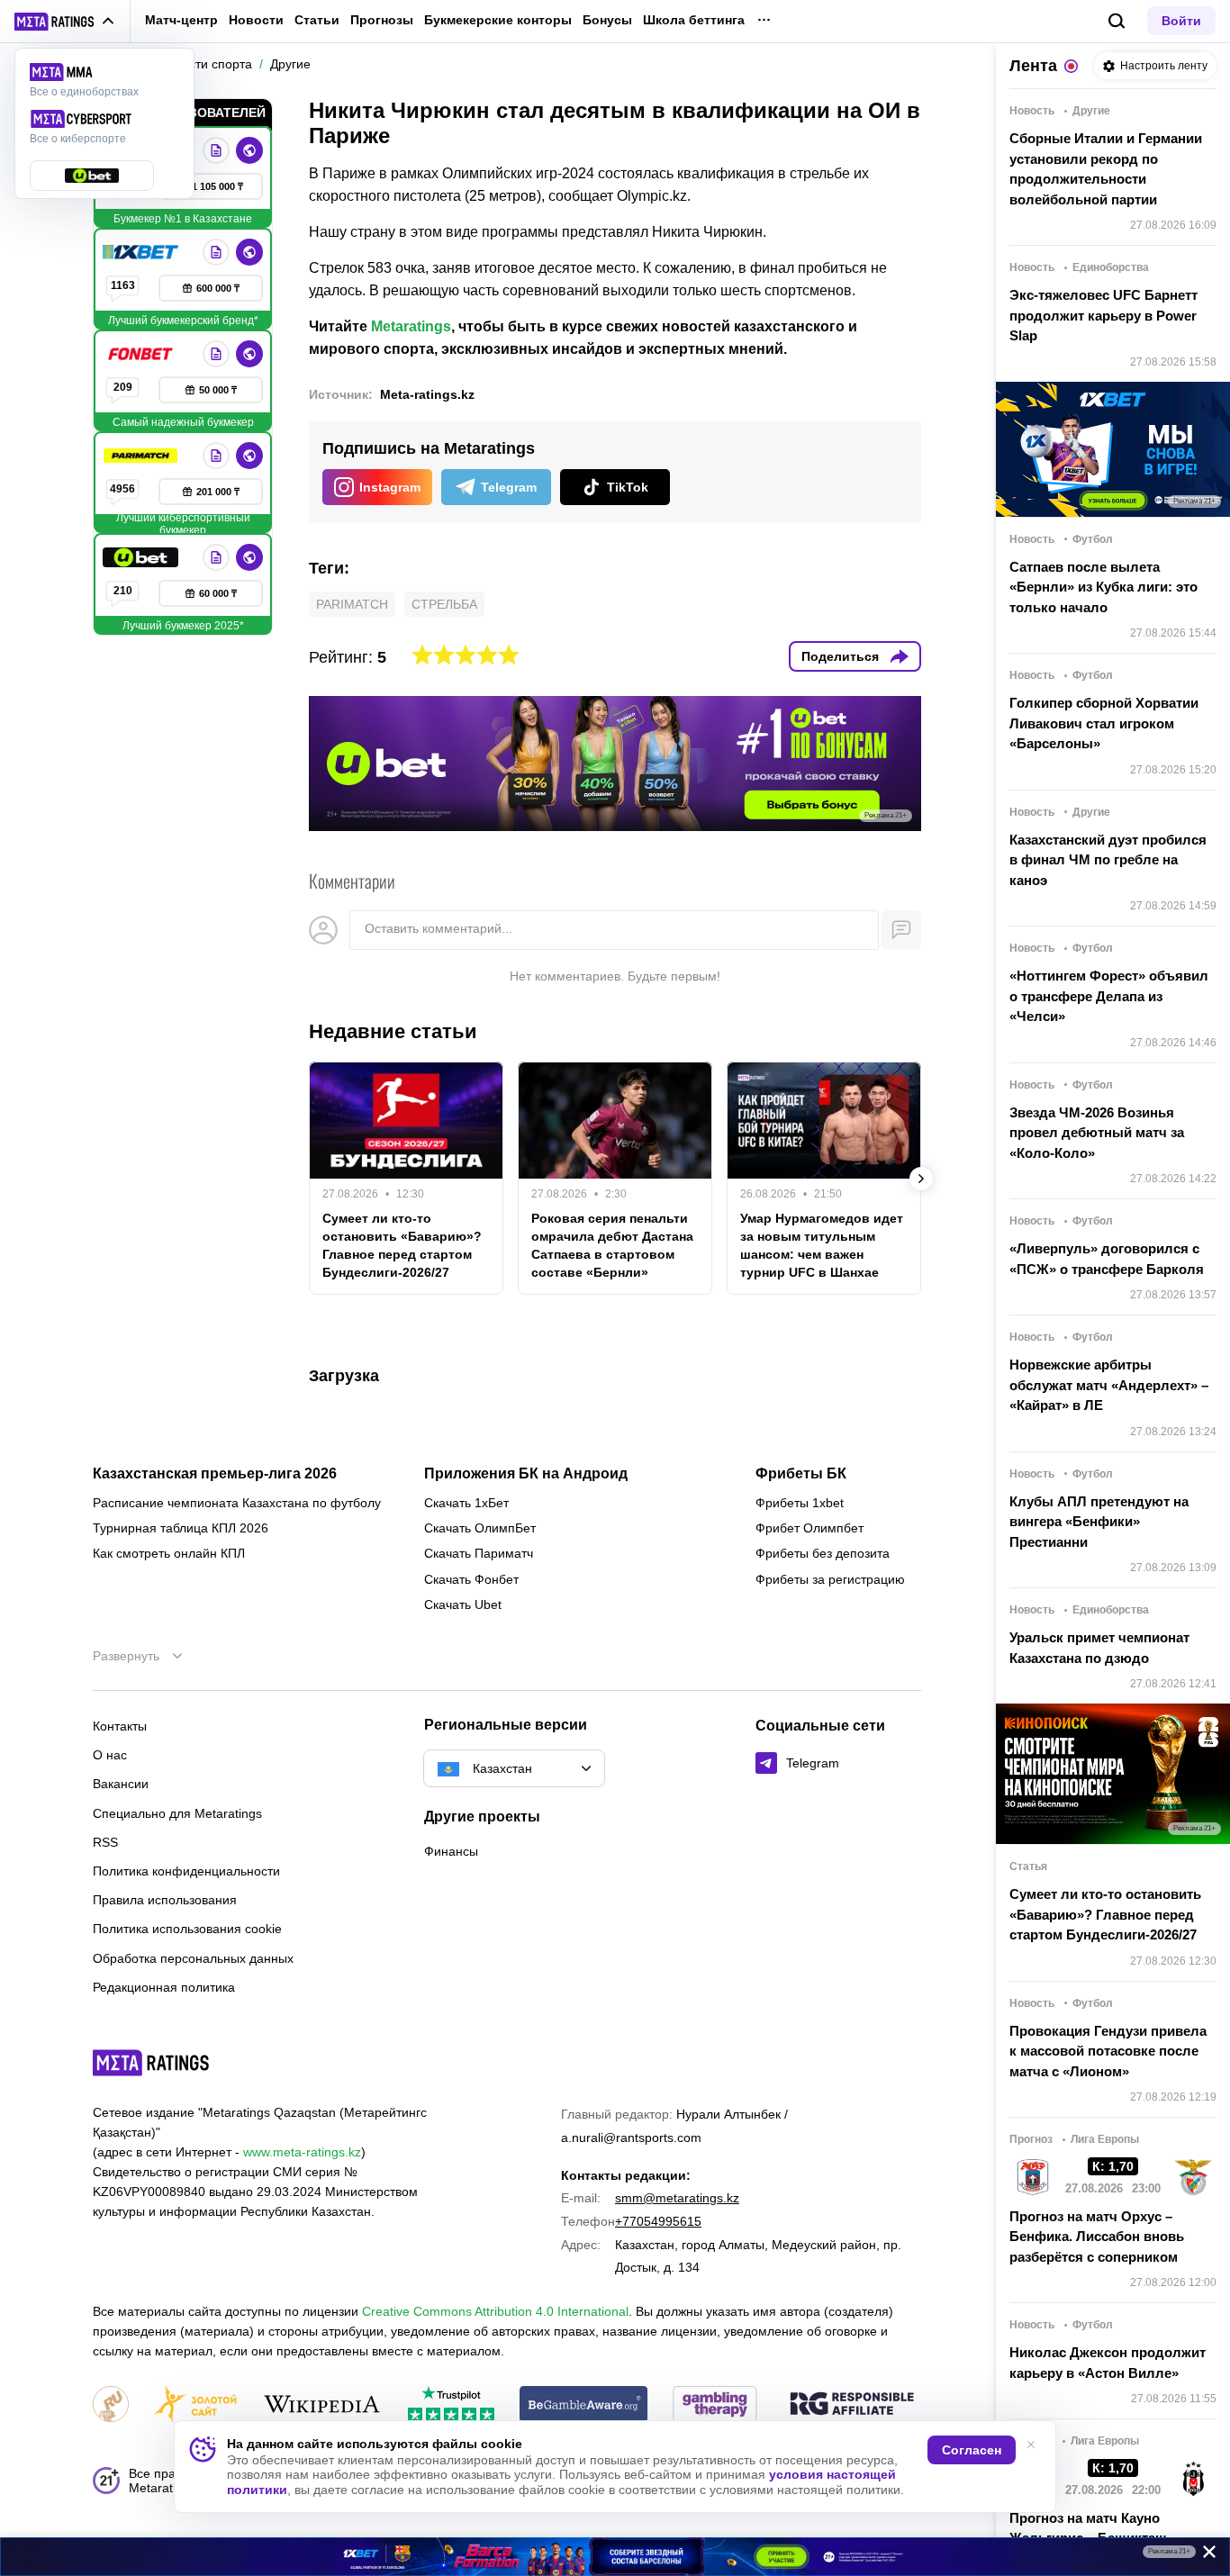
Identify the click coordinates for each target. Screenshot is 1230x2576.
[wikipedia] (322, 2405)
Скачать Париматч (479, 1553)
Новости (256, 20)
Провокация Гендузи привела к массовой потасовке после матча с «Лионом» (1108, 2051)
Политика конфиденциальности (186, 1871)
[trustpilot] (451, 2405)
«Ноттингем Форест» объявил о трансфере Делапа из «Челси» (1109, 996)
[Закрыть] (1203, 2555)
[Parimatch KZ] (142, 456)
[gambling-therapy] (715, 2405)
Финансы (451, 1851)
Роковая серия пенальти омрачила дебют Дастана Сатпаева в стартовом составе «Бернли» (612, 1245)
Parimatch (352, 604)
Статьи (317, 20)
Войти (1181, 21)
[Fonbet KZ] (142, 354)
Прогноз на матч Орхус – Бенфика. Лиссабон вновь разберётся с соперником (1097, 2237)
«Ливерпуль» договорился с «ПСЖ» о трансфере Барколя (1107, 1259)
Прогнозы (382, 20)
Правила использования (165, 1900)
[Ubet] (142, 557)
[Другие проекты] (65, 22)
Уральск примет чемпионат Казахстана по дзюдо (1099, 1648)
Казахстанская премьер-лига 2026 (215, 1474)
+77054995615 (658, 2221)
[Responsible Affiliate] (852, 2405)
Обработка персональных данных (193, 1958)
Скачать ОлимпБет (480, 1528)
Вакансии (121, 1784)
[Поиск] (1117, 21)
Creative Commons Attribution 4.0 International (495, 2311)
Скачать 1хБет (466, 1503)
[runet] (111, 2405)
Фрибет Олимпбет (809, 1528)
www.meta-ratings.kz (302, 2152)
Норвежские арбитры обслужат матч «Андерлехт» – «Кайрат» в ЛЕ (1109, 1385)
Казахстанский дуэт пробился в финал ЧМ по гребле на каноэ (1108, 860)
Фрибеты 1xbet (800, 1503)
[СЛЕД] (921, 1179)
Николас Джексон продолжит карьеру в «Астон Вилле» (1108, 2363)
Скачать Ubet (463, 1604)
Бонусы (607, 20)
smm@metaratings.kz (677, 2198)
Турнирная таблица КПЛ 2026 (181, 1528)
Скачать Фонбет (471, 1579)
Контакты (120, 1726)
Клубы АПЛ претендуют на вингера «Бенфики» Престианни (1099, 1522)
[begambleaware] (584, 2405)
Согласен (972, 2450)
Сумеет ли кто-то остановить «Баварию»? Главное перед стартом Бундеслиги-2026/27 (402, 1245)
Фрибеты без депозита (823, 1553)
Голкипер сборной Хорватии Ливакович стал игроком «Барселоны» (1104, 723)
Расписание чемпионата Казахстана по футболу (237, 1503)
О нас (110, 1755)
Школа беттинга (694, 20)
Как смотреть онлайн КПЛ (169, 1553)
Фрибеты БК (801, 1474)
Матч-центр (181, 20)
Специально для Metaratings (177, 1813)
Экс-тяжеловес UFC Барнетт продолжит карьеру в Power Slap (1103, 315)
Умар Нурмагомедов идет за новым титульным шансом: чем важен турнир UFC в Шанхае (822, 1245)
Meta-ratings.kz (427, 394)
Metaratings (411, 326)
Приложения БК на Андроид (526, 1474)
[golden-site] (195, 2405)
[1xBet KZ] (142, 252)
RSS (105, 1842)
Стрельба (444, 604)
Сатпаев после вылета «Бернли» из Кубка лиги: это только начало (1103, 587)
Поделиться (840, 656)
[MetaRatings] (151, 2063)
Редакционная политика (164, 1987)
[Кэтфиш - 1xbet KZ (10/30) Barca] (615, 2557)
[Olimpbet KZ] (216, 150)
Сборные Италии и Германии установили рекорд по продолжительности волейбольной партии (1106, 169)
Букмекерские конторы (498, 20)
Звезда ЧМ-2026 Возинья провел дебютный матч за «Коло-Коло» (1097, 1133)
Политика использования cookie (187, 1929)
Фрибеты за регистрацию (830, 1579)
